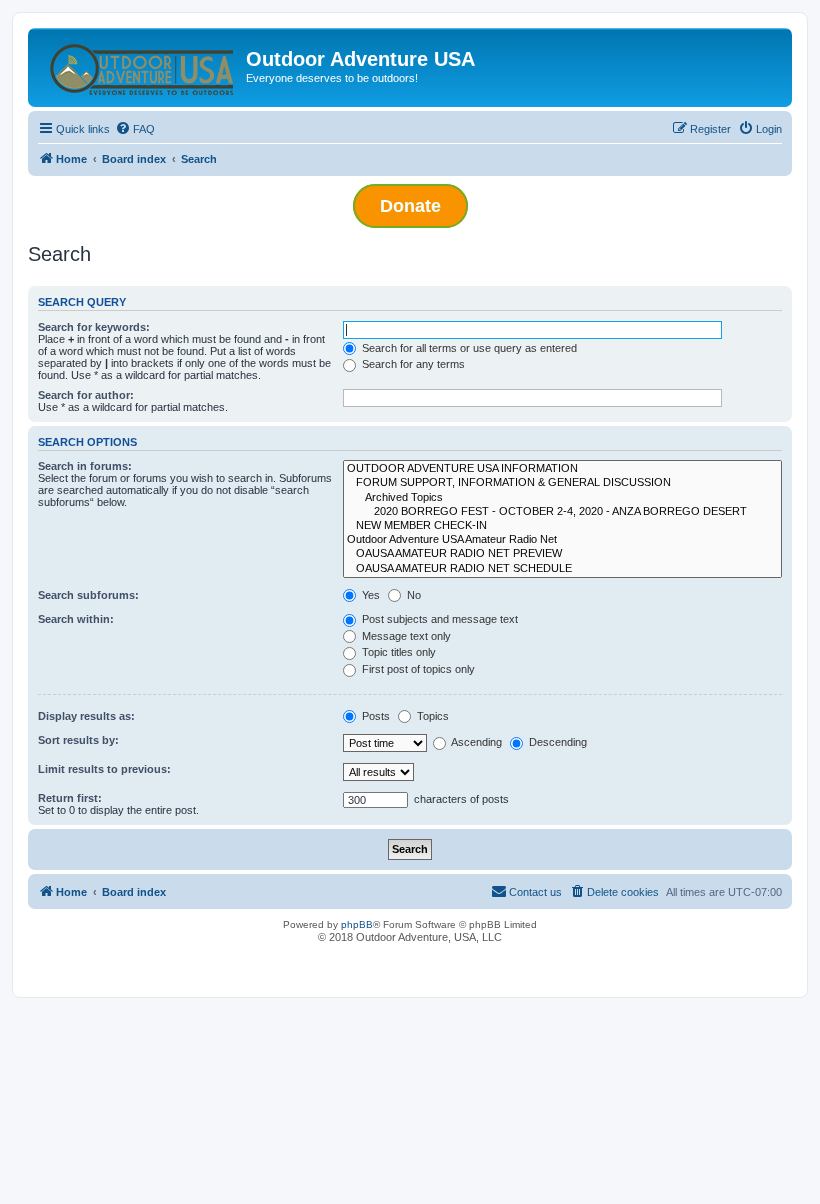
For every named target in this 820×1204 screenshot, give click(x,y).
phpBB (357, 924)
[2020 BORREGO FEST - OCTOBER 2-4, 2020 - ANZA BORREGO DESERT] (562, 512)
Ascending (475, 742)
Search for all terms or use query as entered (468, 348)
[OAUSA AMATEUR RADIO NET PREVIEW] (562, 554)
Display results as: (86, 716)
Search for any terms (412, 364)
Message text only (405, 636)
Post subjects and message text (438, 619)
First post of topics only (417, 669)
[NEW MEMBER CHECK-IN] (562, 526)
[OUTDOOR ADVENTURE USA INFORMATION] (562, 469)
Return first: (70, 798)
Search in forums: (85, 466)
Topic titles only (397, 652)
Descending (556, 742)
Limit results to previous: (104, 769)
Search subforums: (88, 595)
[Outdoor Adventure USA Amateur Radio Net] (562, 540)
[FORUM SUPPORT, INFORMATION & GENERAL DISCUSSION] (562, 483)
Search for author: (86, 395)
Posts (374, 716)
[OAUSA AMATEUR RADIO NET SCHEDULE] (562, 569)
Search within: (76, 619)
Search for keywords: (94, 327)
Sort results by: (78, 740)
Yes (369, 595)
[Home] (139, 65)
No (412, 595)
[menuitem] (135, 129)
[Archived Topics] (562, 498)
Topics (431, 716)
